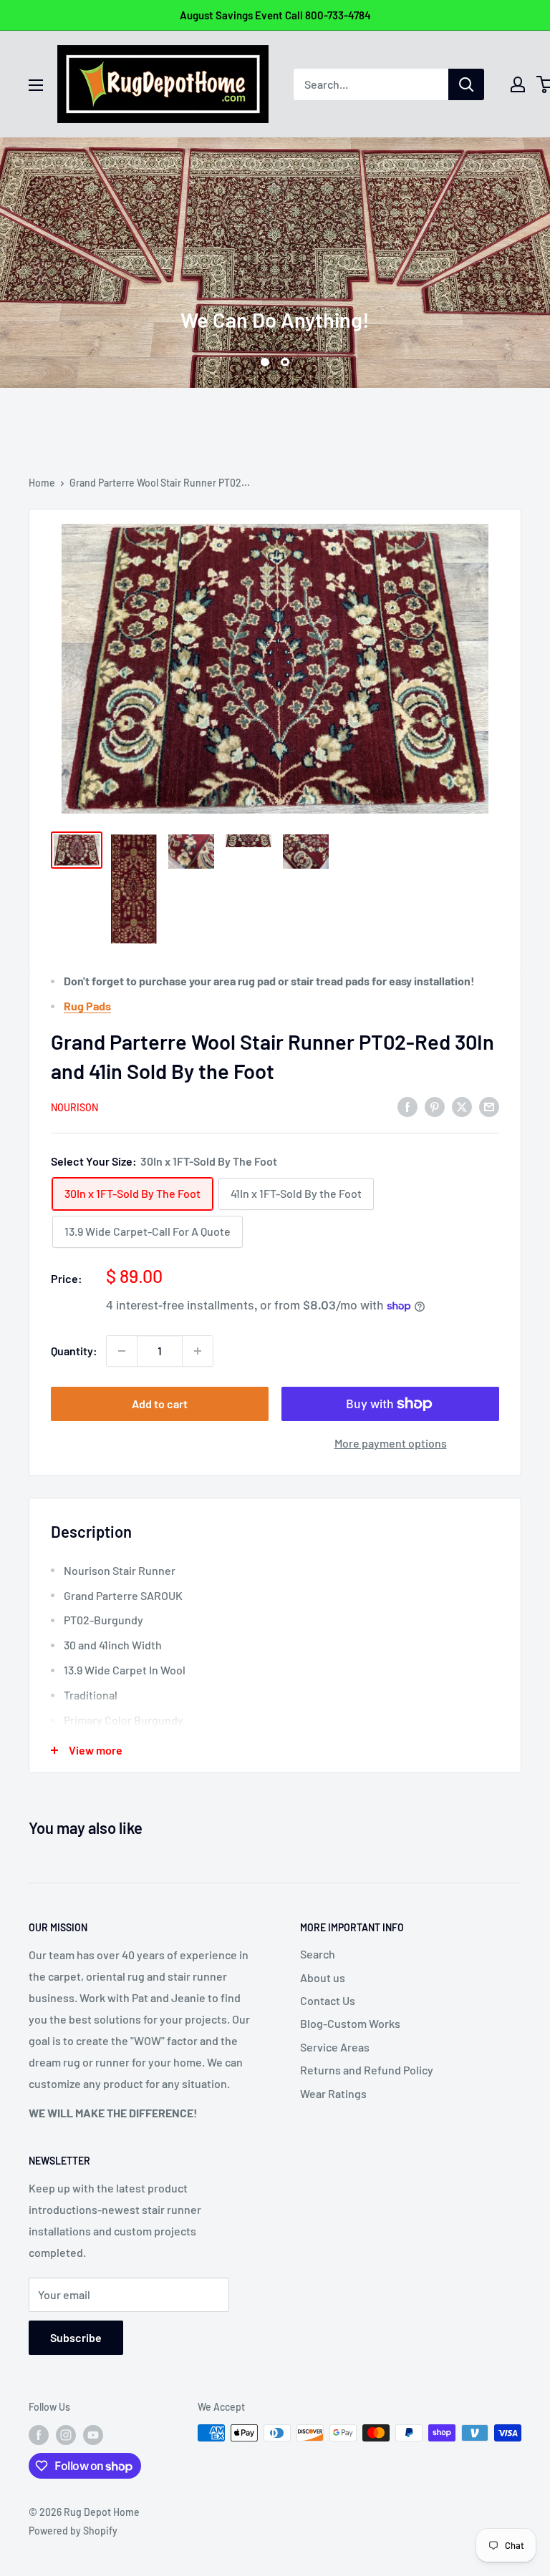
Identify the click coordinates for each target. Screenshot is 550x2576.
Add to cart (160, 1404)
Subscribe (76, 2337)
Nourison (74, 1107)
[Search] (466, 84)
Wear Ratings (333, 2093)
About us (323, 1977)
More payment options (391, 1443)
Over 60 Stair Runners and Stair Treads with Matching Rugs (275, 268)
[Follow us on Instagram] (66, 2434)
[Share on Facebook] (407, 1106)
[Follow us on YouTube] (93, 2434)
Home (42, 483)
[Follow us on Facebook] (39, 2434)
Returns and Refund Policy (367, 2070)
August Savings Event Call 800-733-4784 (275, 15)
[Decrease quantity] (122, 1351)
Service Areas (335, 2047)
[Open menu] (36, 85)
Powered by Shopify (73, 2531)
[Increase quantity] (198, 1351)
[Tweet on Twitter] (462, 1106)
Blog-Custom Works (350, 2023)
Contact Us (328, 2000)
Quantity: (74, 1351)
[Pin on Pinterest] (435, 1106)
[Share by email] (489, 1106)
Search (318, 1954)
